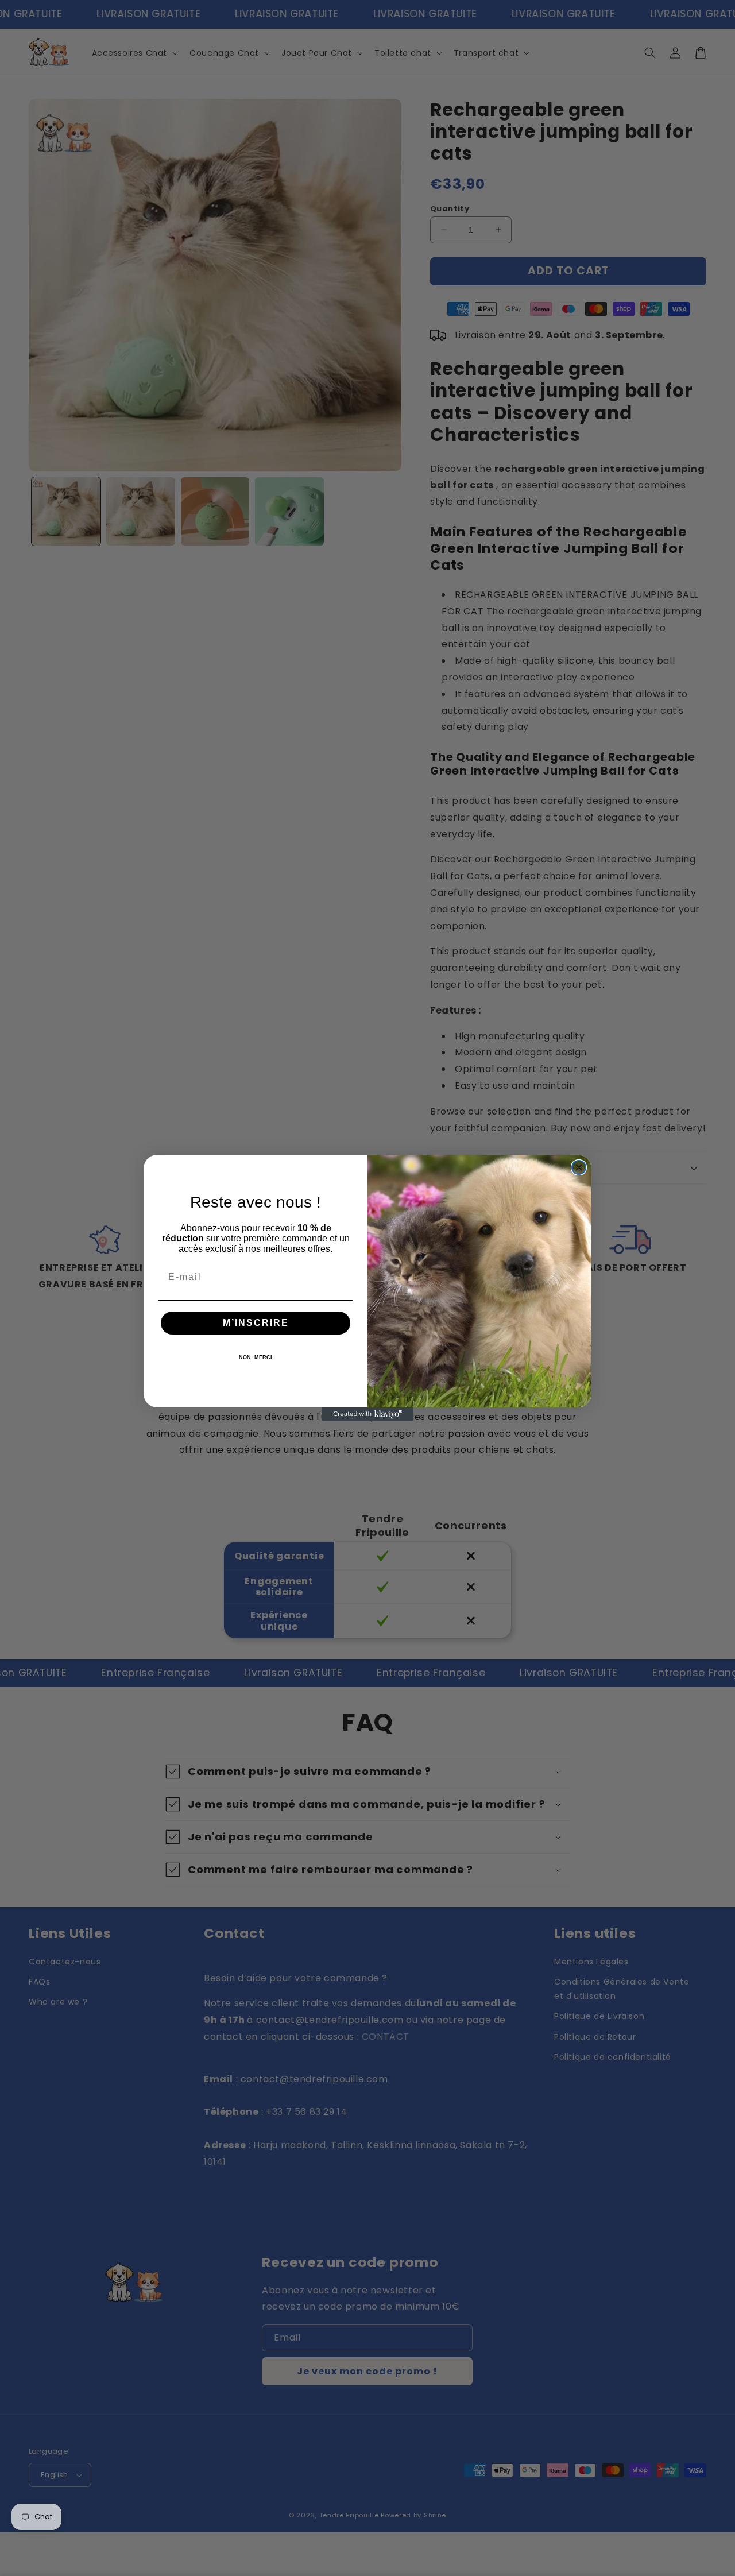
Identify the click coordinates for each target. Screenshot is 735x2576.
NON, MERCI (256, 1357)
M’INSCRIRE (256, 1323)
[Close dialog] (579, 1167)
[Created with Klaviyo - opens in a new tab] (367, 1414)
